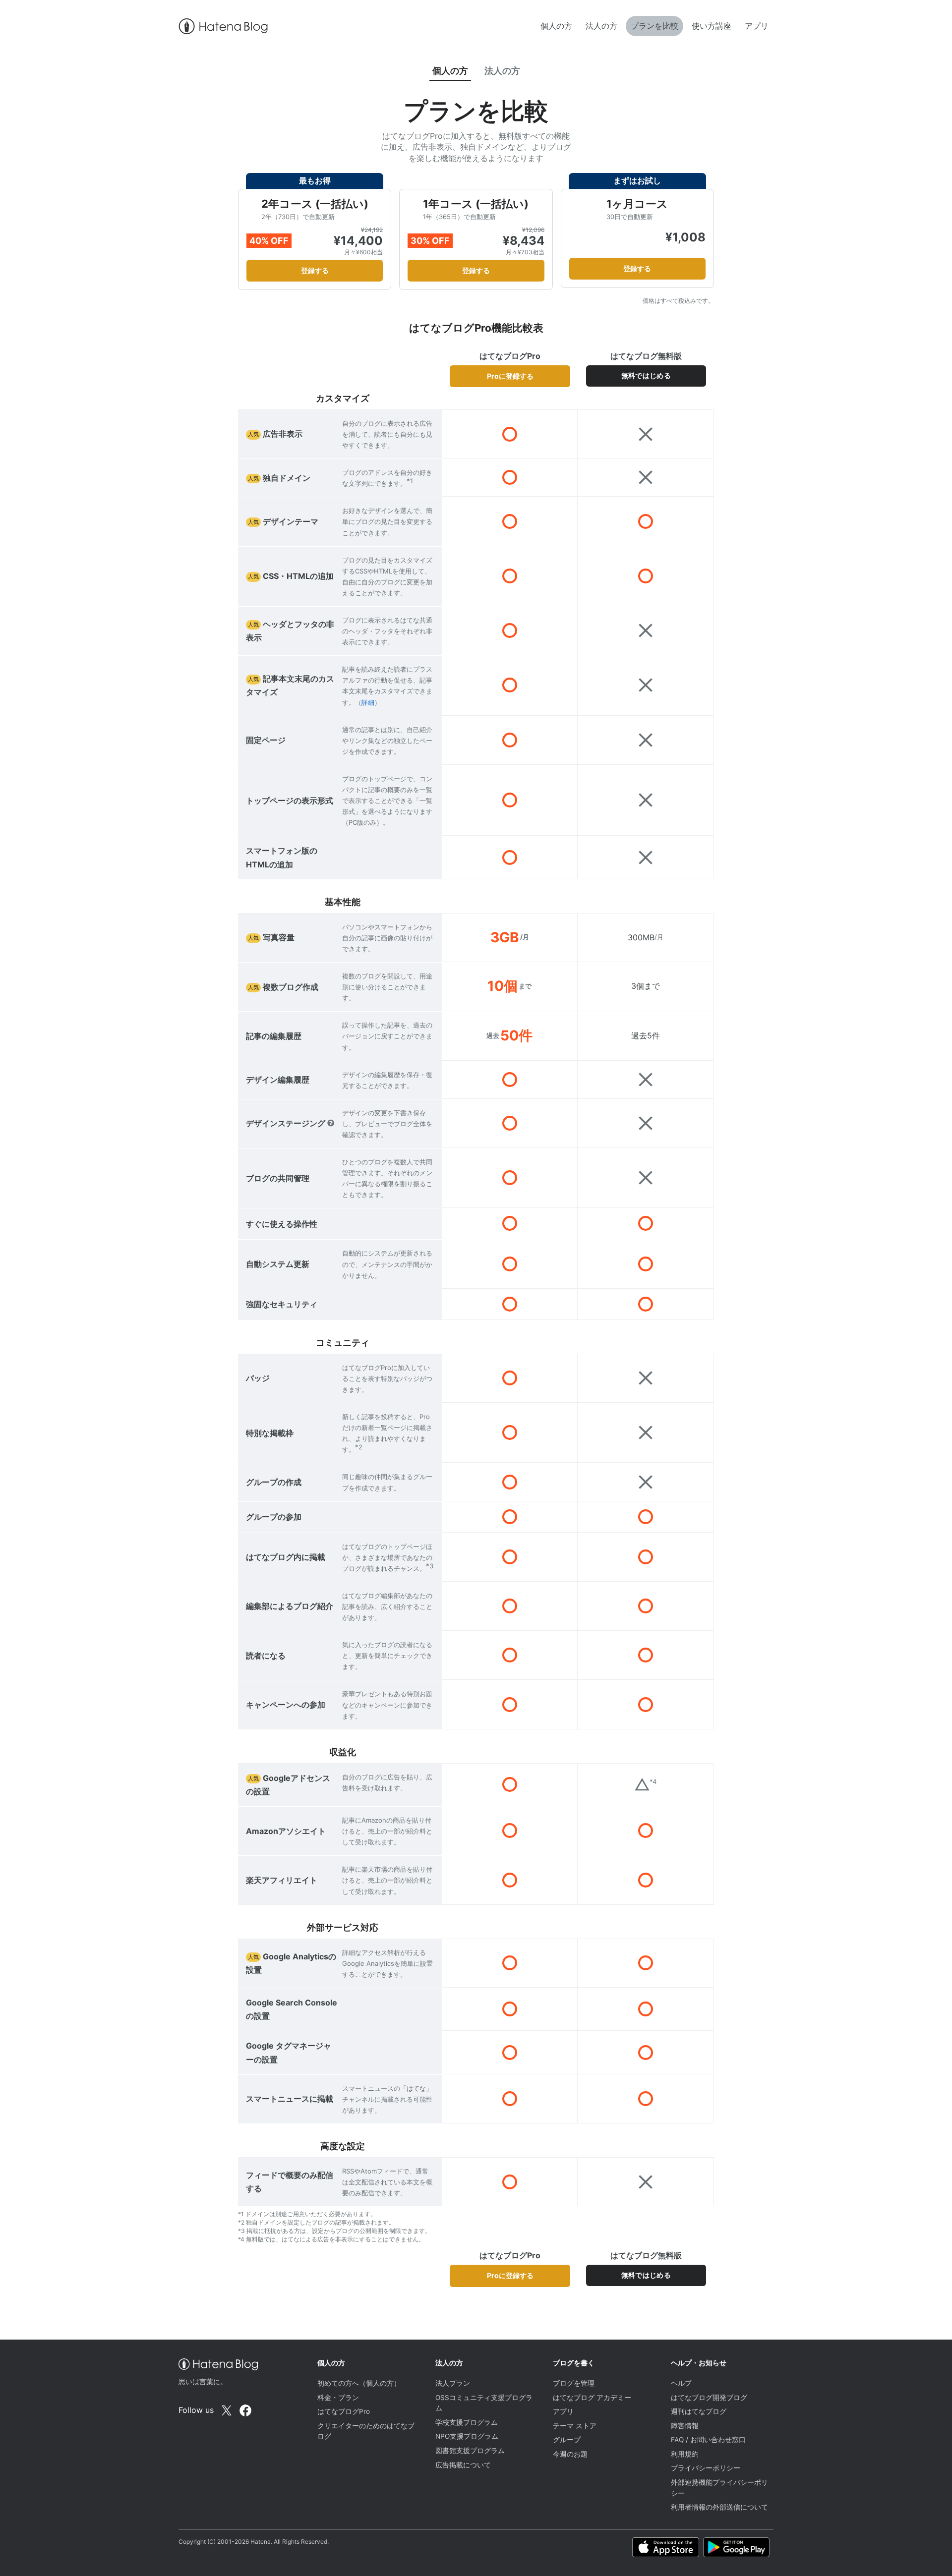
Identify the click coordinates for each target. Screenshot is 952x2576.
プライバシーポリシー (706, 2468)
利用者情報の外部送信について (719, 2507)
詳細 (368, 702)
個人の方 (556, 26)
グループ (567, 2440)
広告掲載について (463, 2465)
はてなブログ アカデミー (592, 2398)
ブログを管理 (574, 2383)
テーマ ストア (575, 2426)
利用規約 (685, 2454)
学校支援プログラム (467, 2422)
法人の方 (601, 26)
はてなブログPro (344, 2411)
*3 (430, 1566)
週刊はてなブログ (699, 2411)
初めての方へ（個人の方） (359, 2383)
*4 (653, 1781)
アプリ (757, 26)
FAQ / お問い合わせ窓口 (708, 2440)
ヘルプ (681, 2383)
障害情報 (685, 2426)
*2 (359, 1447)
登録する (315, 270)
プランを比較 (654, 26)
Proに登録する (510, 376)
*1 (410, 481)
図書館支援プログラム (470, 2451)
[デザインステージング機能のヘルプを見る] (331, 1123)
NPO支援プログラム (467, 2436)
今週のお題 (570, 2454)
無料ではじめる (646, 376)
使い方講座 (712, 26)
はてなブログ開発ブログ (709, 2398)
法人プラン (453, 2383)
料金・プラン (338, 2398)
